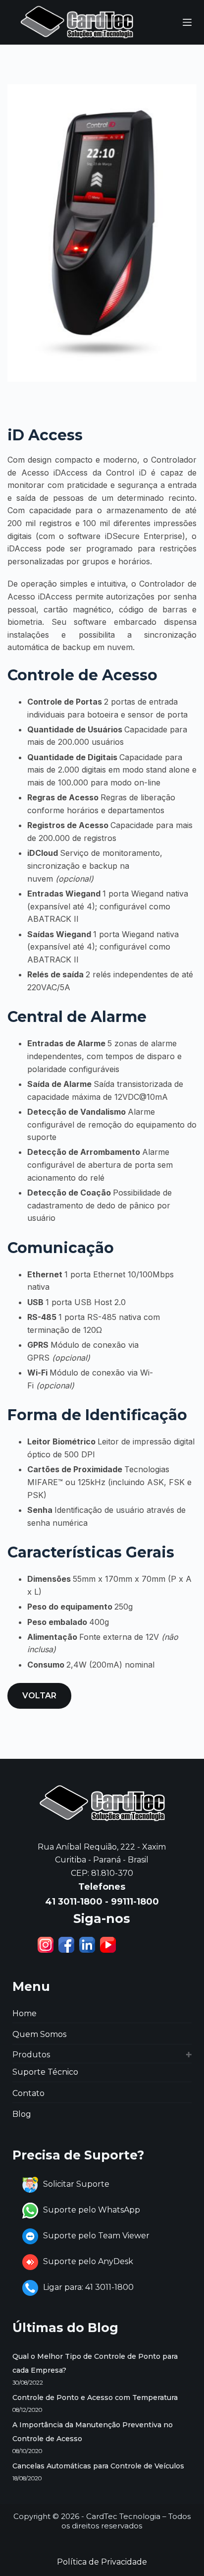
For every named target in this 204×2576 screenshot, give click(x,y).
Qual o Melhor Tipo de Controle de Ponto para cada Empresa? (95, 2363)
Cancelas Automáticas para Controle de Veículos (98, 2466)
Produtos (31, 2055)
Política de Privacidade (102, 2562)
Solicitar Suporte (76, 2184)
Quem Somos (39, 2034)
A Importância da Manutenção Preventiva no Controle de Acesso (93, 2432)
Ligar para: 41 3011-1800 (88, 2287)
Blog (22, 2114)
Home (25, 2013)
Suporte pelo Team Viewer (96, 2236)
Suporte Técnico (45, 2072)
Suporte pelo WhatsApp (92, 2210)
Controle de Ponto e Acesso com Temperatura (95, 2397)
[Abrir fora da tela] (187, 22)
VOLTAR (39, 1696)
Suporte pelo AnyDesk (88, 2261)
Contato (28, 2093)
